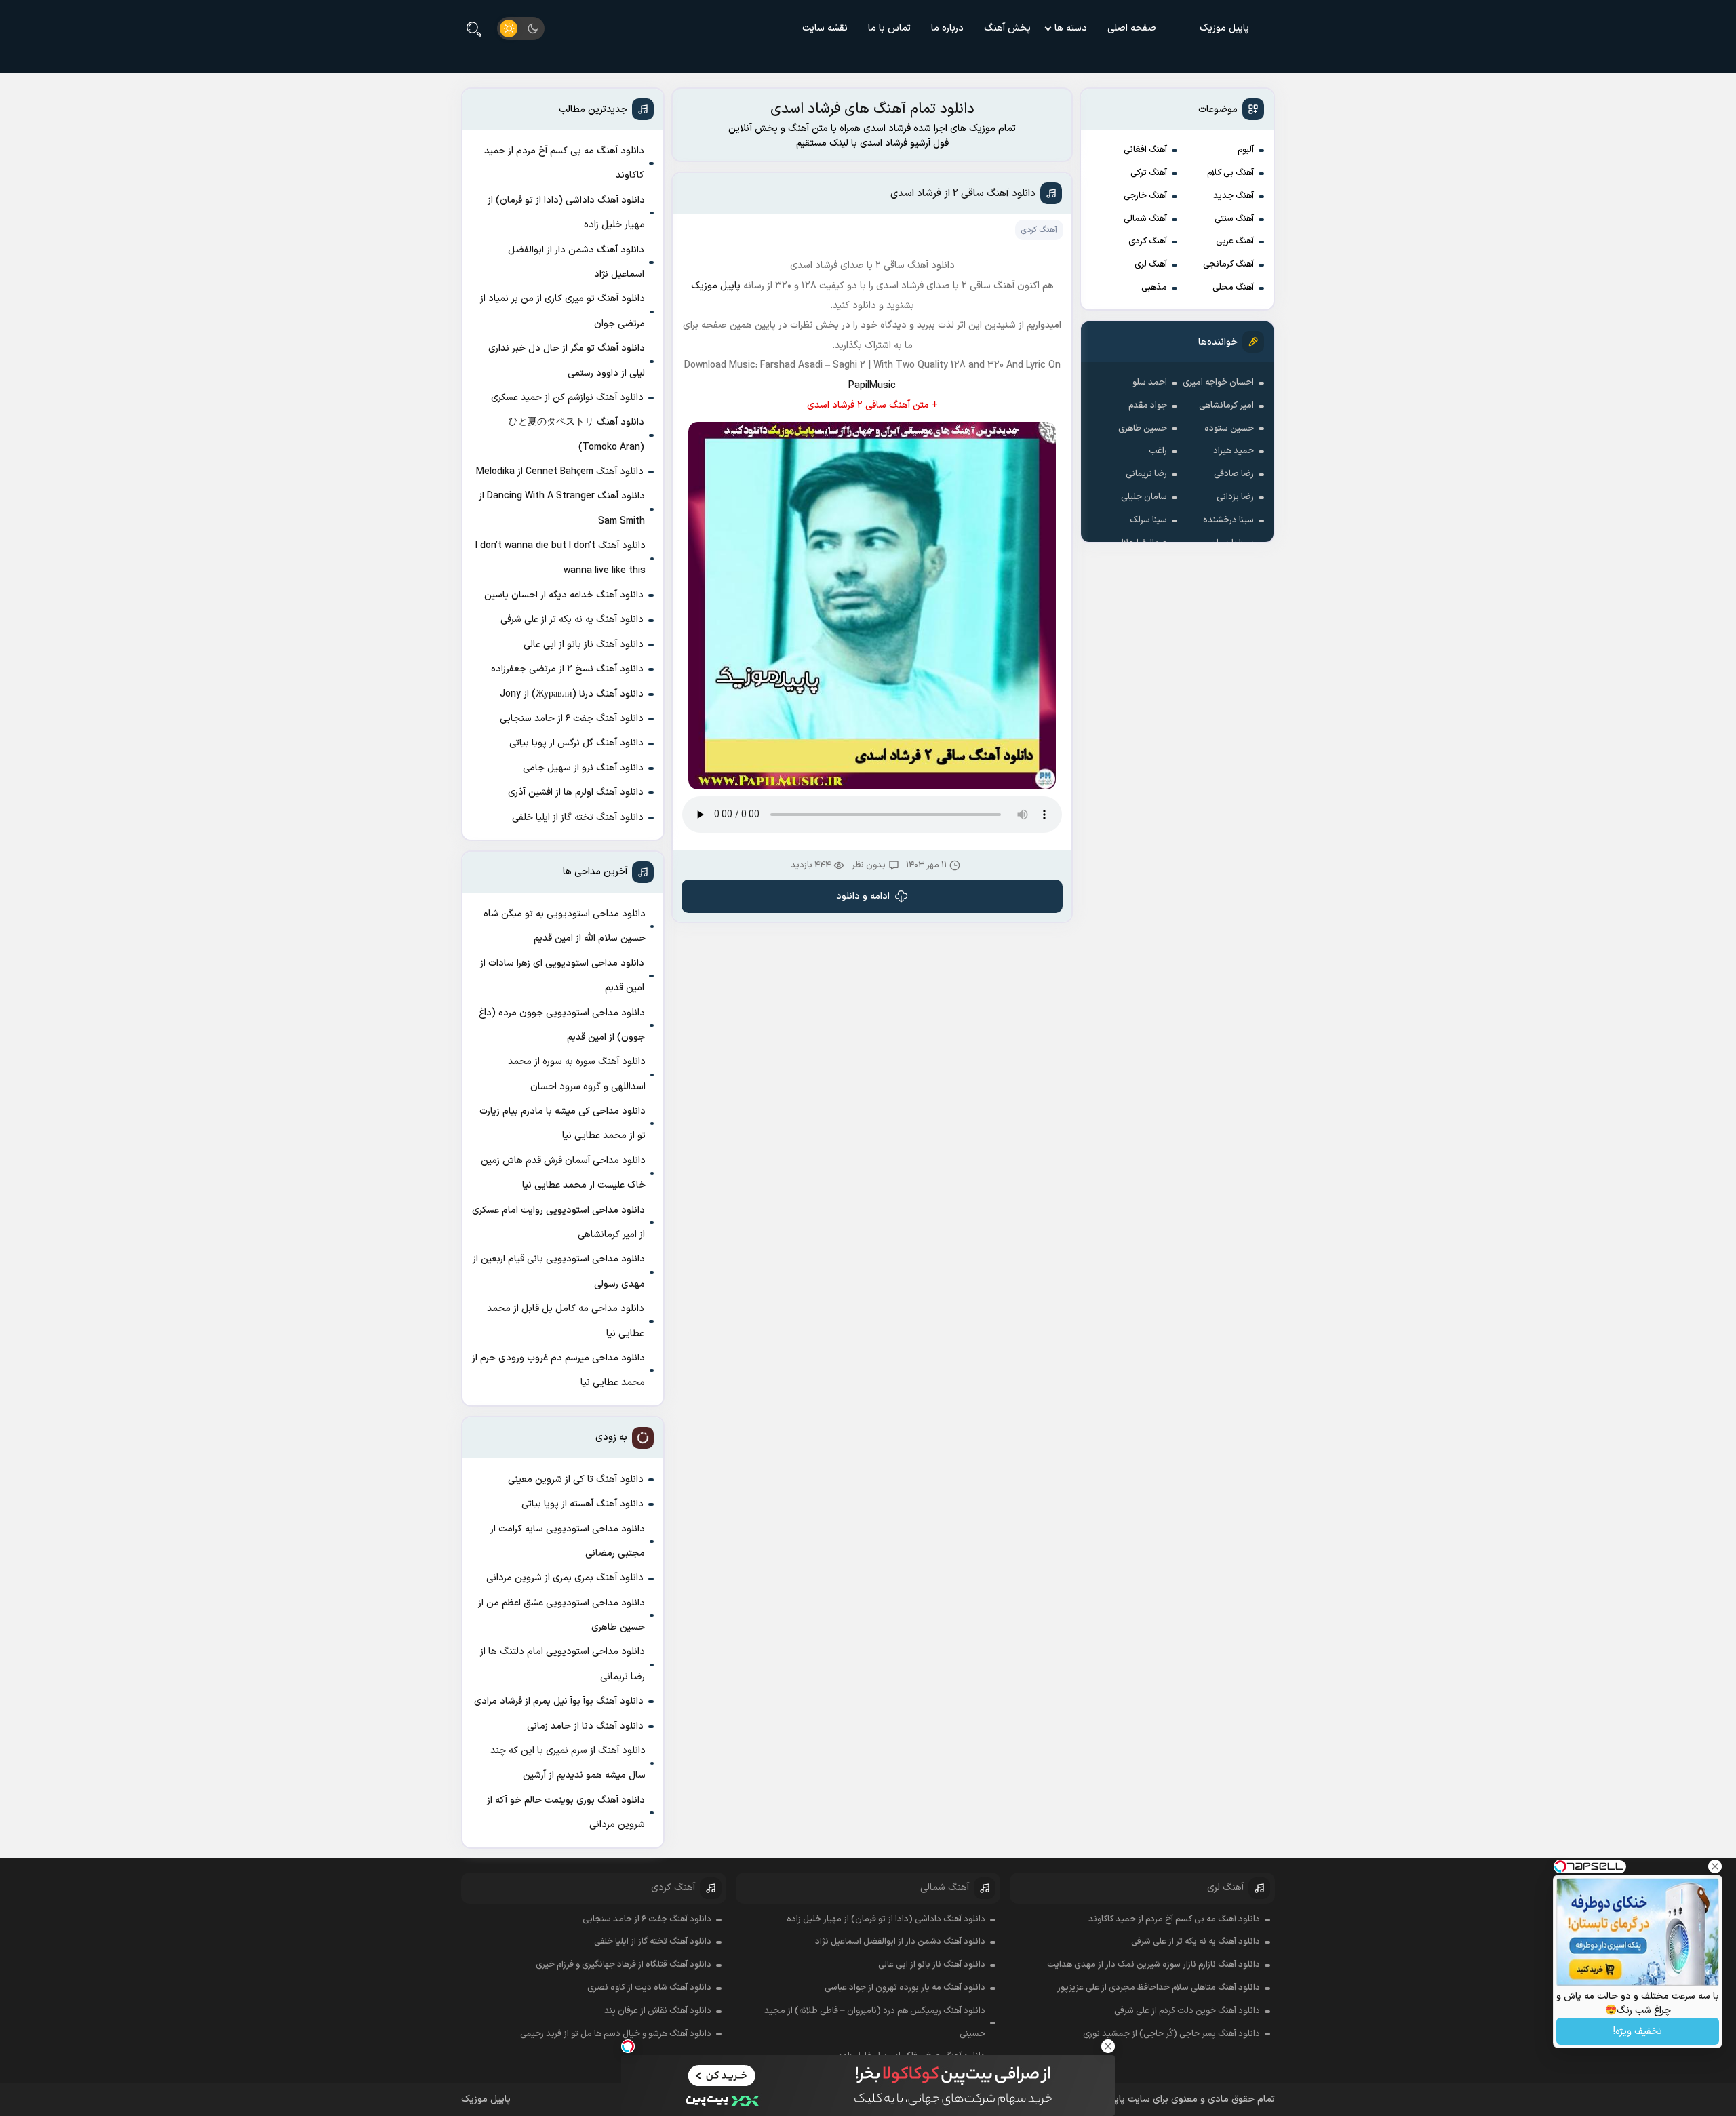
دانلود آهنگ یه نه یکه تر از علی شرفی (572, 620)
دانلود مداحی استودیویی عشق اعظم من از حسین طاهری (561, 1615)
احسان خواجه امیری (1218, 383)
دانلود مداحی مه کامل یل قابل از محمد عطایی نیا (566, 1321)
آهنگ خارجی (1145, 196)
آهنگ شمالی (1145, 219)
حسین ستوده (1229, 429)
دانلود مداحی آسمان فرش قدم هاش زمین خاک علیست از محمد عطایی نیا (563, 1173)
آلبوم (1246, 150)
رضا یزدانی (1235, 497)
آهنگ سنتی (1234, 219)
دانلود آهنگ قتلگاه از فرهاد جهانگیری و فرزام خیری (624, 1965)
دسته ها (1071, 28)
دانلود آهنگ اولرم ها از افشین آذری (576, 792)
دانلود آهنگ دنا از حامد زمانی (585, 1726)
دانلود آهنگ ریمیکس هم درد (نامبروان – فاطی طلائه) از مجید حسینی (875, 2022)
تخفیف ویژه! (1638, 2032)
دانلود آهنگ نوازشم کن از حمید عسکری (567, 398)
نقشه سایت (825, 28)
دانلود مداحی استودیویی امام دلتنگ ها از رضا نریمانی (563, 1664)
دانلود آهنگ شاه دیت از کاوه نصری (649, 1988)
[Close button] (1108, 2046)
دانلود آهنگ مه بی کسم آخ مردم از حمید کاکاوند (564, 163)
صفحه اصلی (1132, 28)
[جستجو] (474, 28)
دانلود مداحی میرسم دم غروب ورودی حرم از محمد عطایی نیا (558, 1370)
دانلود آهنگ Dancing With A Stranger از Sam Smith (562, 508)
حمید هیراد (1234, 451)
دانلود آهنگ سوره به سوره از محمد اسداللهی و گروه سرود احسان (577, 1074)
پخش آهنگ (1007, 28)
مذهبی (1154, 288)
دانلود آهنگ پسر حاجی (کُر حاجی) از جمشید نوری (1171, 2034)
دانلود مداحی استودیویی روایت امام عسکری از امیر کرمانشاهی (558, 1222)
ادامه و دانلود (863, 896)
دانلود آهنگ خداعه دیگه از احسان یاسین (564, 595)
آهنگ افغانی (1145, 150)
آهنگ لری (1151, 264)
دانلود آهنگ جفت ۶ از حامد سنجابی (572, 719)
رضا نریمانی (1146, 474)
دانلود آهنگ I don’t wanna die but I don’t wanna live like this (560, 558)
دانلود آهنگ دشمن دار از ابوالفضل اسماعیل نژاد (576, 262)
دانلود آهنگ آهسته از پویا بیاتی (583, 1504)
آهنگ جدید (1234, 196)
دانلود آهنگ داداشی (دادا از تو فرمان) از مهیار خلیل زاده (566, 213)
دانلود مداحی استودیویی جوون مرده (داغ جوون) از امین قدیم (562, 1025)
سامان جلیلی (1144, 497)
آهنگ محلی (1233, 288)
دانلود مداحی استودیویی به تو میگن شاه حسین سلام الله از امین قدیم (565, 926)
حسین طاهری (1143, 429)
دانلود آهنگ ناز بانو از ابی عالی (584, 645)
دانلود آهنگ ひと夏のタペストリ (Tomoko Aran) (576, 434)
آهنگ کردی (1148, 241)
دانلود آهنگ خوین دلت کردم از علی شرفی (1187, 2011)
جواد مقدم (1148, 406)
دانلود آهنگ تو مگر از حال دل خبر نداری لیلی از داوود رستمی (567, 360)
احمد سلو (1150, 383)
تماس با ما (889, 28)
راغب (1158, 451)
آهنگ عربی (1235, 241)
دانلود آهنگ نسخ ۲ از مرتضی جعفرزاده (567, 669)
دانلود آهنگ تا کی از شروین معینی (576, 1480)
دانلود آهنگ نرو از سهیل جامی (583, 768)
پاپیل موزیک (1224, 28)
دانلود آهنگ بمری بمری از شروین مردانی (565, 1578)
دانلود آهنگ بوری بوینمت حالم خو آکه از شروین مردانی (566, 1813)
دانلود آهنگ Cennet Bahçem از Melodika (560, 472)
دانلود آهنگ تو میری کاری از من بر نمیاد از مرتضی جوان (563, 311)
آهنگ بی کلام (1230, 173)
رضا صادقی (1234, 474)
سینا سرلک (1148, 520)
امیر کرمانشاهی (1226, 406)
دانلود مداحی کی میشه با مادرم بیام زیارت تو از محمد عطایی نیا (563, 1123)
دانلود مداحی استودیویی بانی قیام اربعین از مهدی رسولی (559, 1271)
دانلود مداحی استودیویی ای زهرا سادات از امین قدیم (562, 976)
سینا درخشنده (1228, 520)
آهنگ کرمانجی (1228, 264)
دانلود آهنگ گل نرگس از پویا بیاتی (576, 743)
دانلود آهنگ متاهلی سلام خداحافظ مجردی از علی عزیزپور (1159, 1988)
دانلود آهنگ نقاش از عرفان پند (658, 2011)
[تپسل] (628, 2046)
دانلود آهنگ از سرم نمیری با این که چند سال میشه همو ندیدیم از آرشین (568, 1763)
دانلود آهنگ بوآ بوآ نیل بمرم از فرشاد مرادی (559, 1701)
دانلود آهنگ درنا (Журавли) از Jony (572, 694)
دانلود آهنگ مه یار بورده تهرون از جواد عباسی (905, 1988)
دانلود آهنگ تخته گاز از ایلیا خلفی (578, 818)
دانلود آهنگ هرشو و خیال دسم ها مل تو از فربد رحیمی (616, 2034)
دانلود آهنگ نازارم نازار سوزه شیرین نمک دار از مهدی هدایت (1153, 1965)
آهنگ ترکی (1149, 173)
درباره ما (947, 28)
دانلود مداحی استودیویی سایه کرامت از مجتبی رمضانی (568, 1541)
